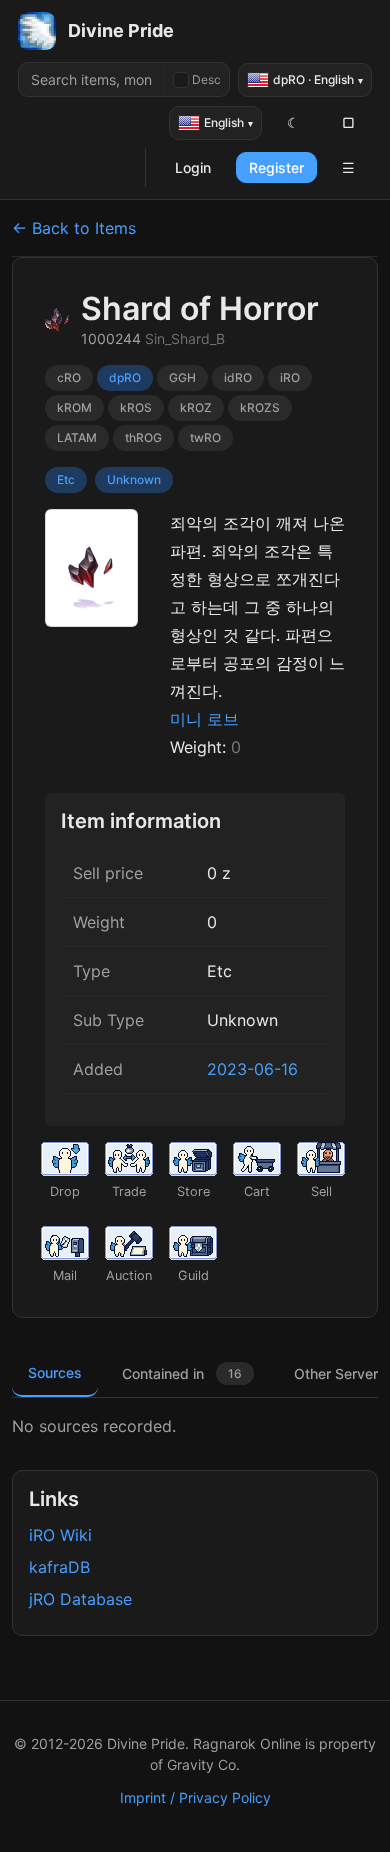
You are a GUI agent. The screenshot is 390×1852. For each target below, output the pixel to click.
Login (193, 167)
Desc (206, 79)
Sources (55, 1372)
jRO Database (80, 1599)
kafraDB (59, 1567)
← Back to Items (74, 228)
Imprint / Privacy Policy (195, 1797)
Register (276, 167)
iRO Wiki (60, 1535)
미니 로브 (204, 719)
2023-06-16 (252, 1069)
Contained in (182, 1373)
